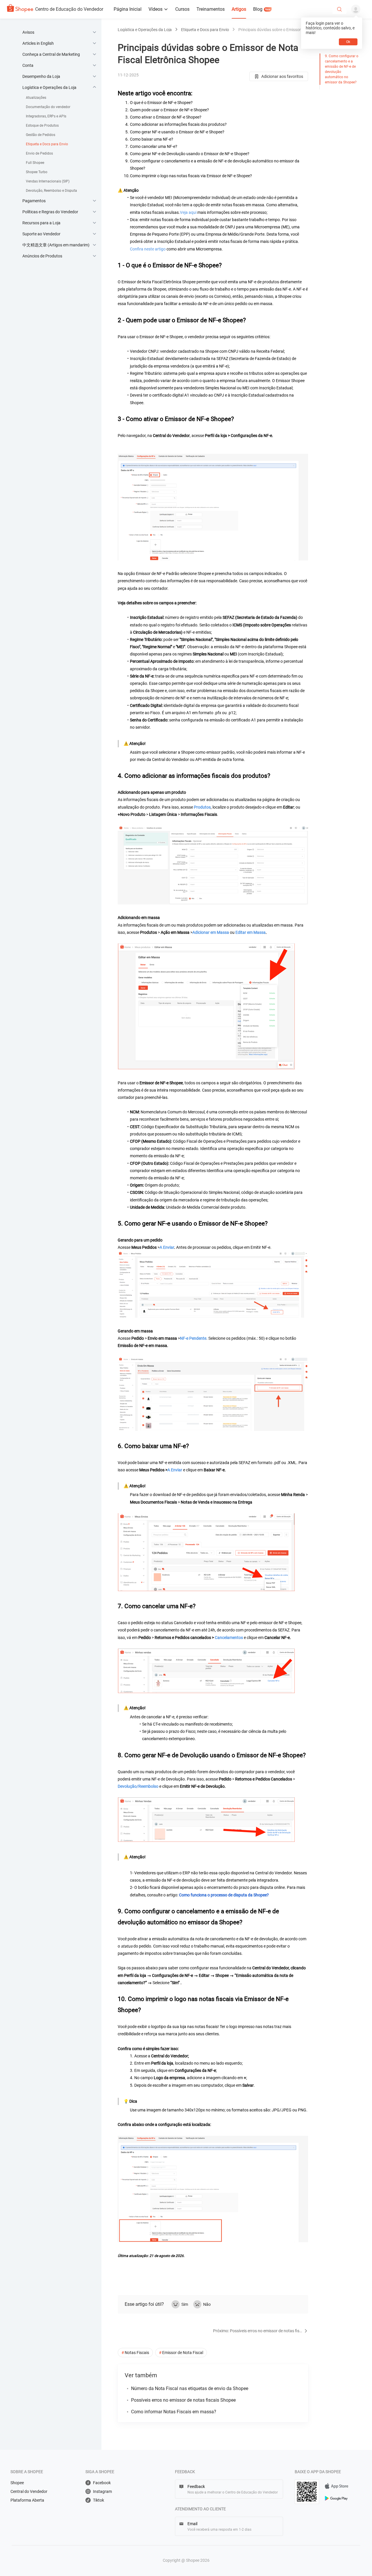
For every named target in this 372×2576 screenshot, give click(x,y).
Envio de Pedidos (39, 153)
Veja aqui (188, 212)
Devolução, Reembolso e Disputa (51, 191)
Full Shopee (35, 163)
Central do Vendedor (29, 2491)
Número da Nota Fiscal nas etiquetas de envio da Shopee (190, 2388)
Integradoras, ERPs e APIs (46, 116)
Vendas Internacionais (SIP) (48, 181)
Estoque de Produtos (42, 126)
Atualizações (36, 98)
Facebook (102, 2483)
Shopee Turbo (37, 172)
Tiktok (99, 2500)
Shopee (17, 2483)
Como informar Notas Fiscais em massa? (174, 2412)
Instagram (102, 2491)
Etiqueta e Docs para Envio (47, 144)
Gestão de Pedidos (41, 135)
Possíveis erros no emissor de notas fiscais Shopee (183, 2400)
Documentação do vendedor (48, 107)
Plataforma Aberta (27, 2500)
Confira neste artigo (148, 249)
